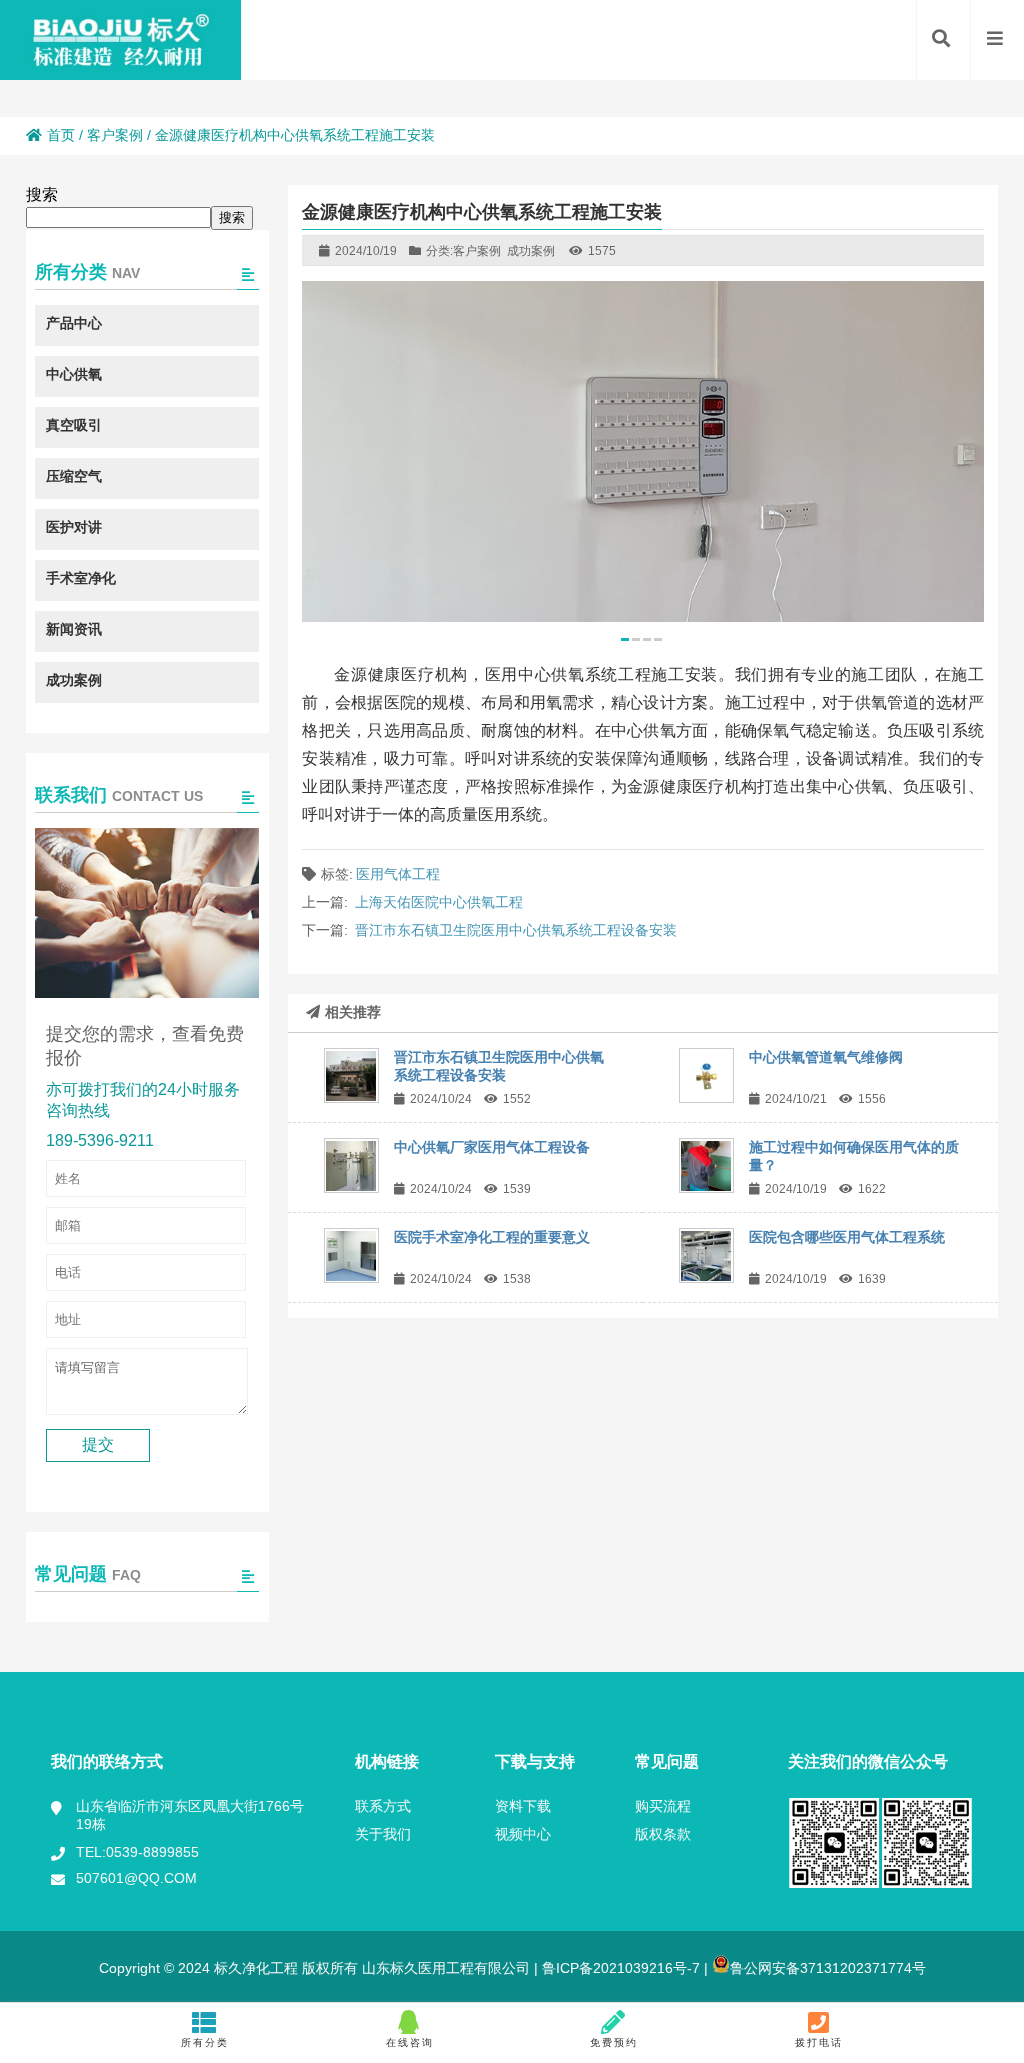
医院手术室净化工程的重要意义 (492, 1237)
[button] (625, 639)
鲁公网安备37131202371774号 (828, 1968)
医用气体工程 (398, 874)
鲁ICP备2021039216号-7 (619, 1968)
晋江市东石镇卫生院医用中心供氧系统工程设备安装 (516, 930)
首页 (61, 135)
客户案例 (115, 135)
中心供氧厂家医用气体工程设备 (492, 1147)
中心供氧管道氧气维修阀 (826, 1057)
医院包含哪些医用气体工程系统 (847, 1237)
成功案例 (531, 251)
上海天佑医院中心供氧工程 (439, 902)
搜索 (42, 194)
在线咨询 (410, 2042)
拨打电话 (819, 2042)
